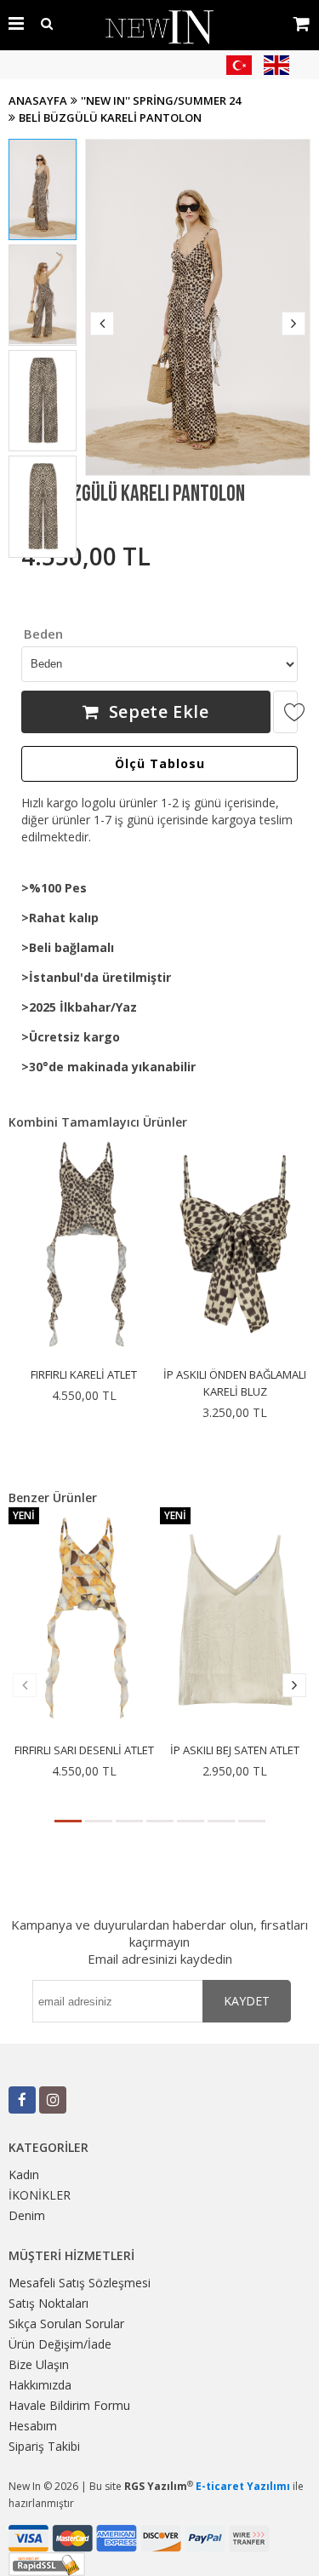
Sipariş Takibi (44, 2446)
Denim (27, 2215)
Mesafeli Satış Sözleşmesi (80, 2283)
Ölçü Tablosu (160, 763)
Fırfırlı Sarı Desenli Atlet (84, 1750)
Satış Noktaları (48, 2303)
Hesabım (33, 2426)
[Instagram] (53, 2100)
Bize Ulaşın (39, 2364)
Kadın (24, 2174)
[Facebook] (22, 2100)
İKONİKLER (40, 2195)
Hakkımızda (40, 2385)
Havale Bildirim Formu (69, 2405)
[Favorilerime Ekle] (285, 712)
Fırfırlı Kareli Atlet (84, 1374)
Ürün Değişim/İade (60, 2344)
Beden (43, 634)
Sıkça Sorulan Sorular (66, 2324)
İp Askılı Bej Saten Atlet (235, 1750)
